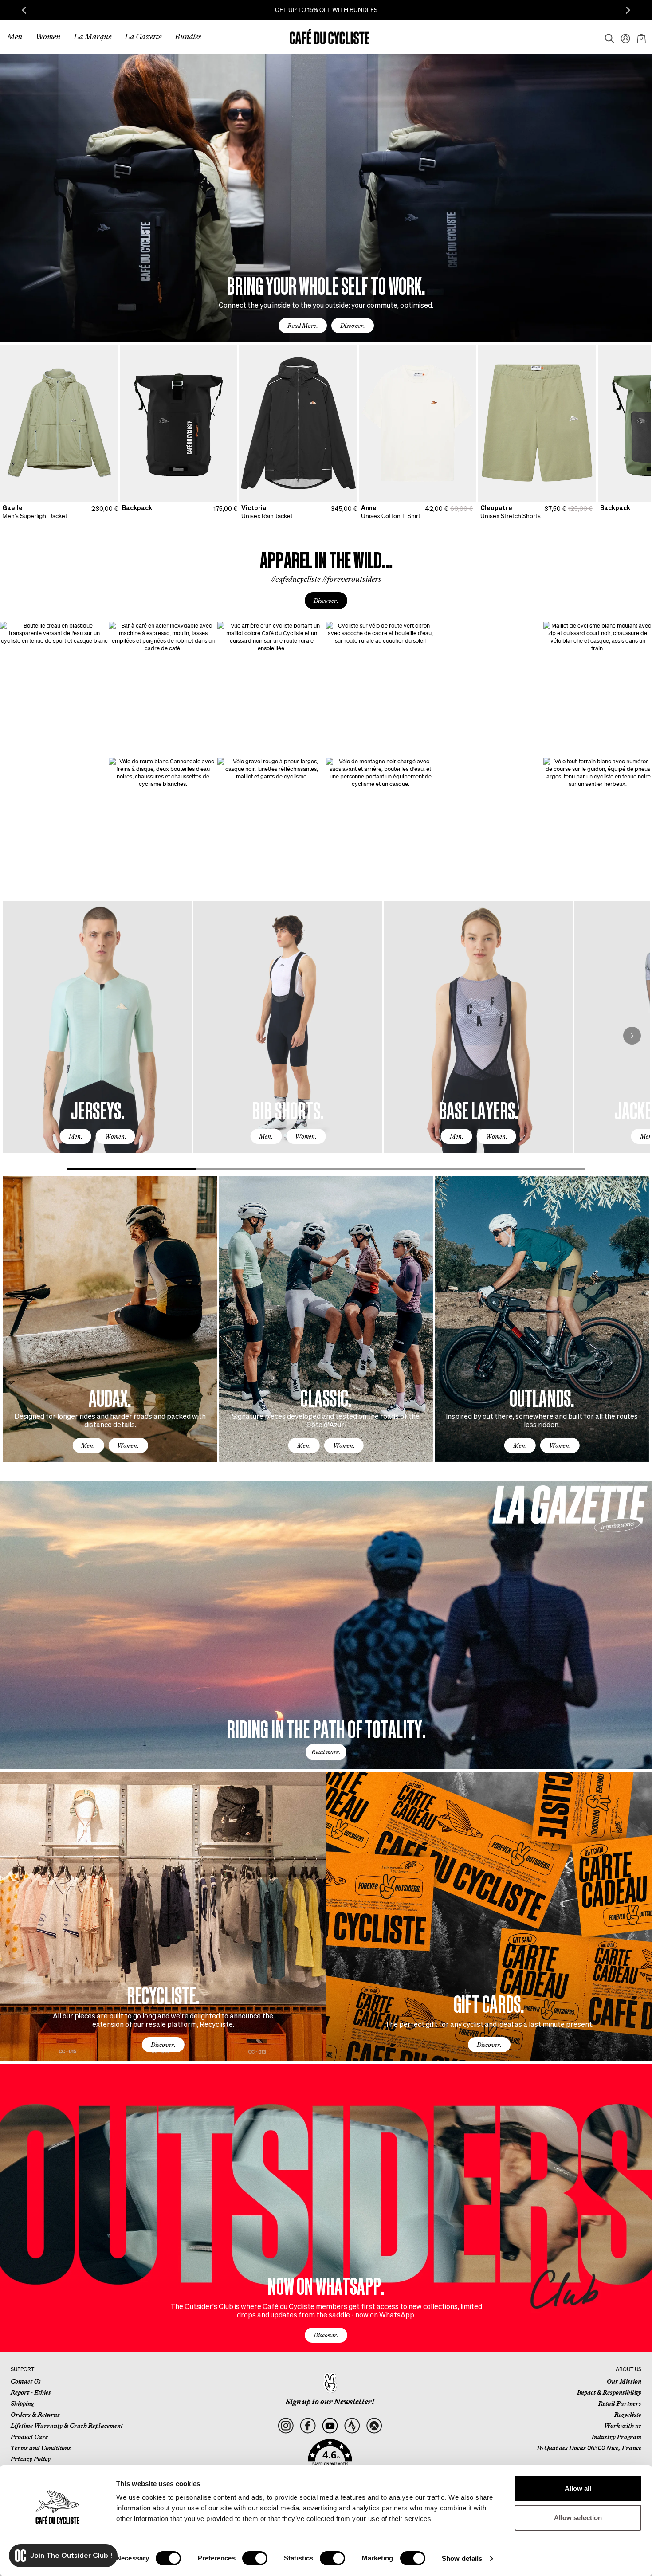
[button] (330, 2458)
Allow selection (578, 2518)
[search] (607, 37)
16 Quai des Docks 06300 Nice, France (589, 2448)
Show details (462, 2558)
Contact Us (26, 2381)
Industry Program (617, 2437)
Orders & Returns (35, 2415)
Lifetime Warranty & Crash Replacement (67, 2426)
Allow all (578, 2488)
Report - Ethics (31, 2392)
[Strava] (352, 2426)
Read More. (303, 326)
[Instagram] (285, 2426)
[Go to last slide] (24, 10)
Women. (116, 1136)
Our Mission (624, 2381)
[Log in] (623, 37)
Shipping (22, 2403)
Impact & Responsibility (609, 2392)
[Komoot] (374, 2426)
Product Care (29, 2437)
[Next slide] (628, 10)
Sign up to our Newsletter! (330, 2402)
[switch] (255, 2558)
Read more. (326, 1752)
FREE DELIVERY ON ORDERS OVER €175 (326, 10)
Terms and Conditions (41, 2448)
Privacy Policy (31, 2459)
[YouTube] (330, 2426)
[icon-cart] (640, 37)
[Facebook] (308, 2426)
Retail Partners (620, 2403)
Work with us (623, 2426)
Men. (76, 1136)
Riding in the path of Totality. (326, 1728)
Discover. (353, 326)
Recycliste (628, 2415)
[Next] (632, 1036)
